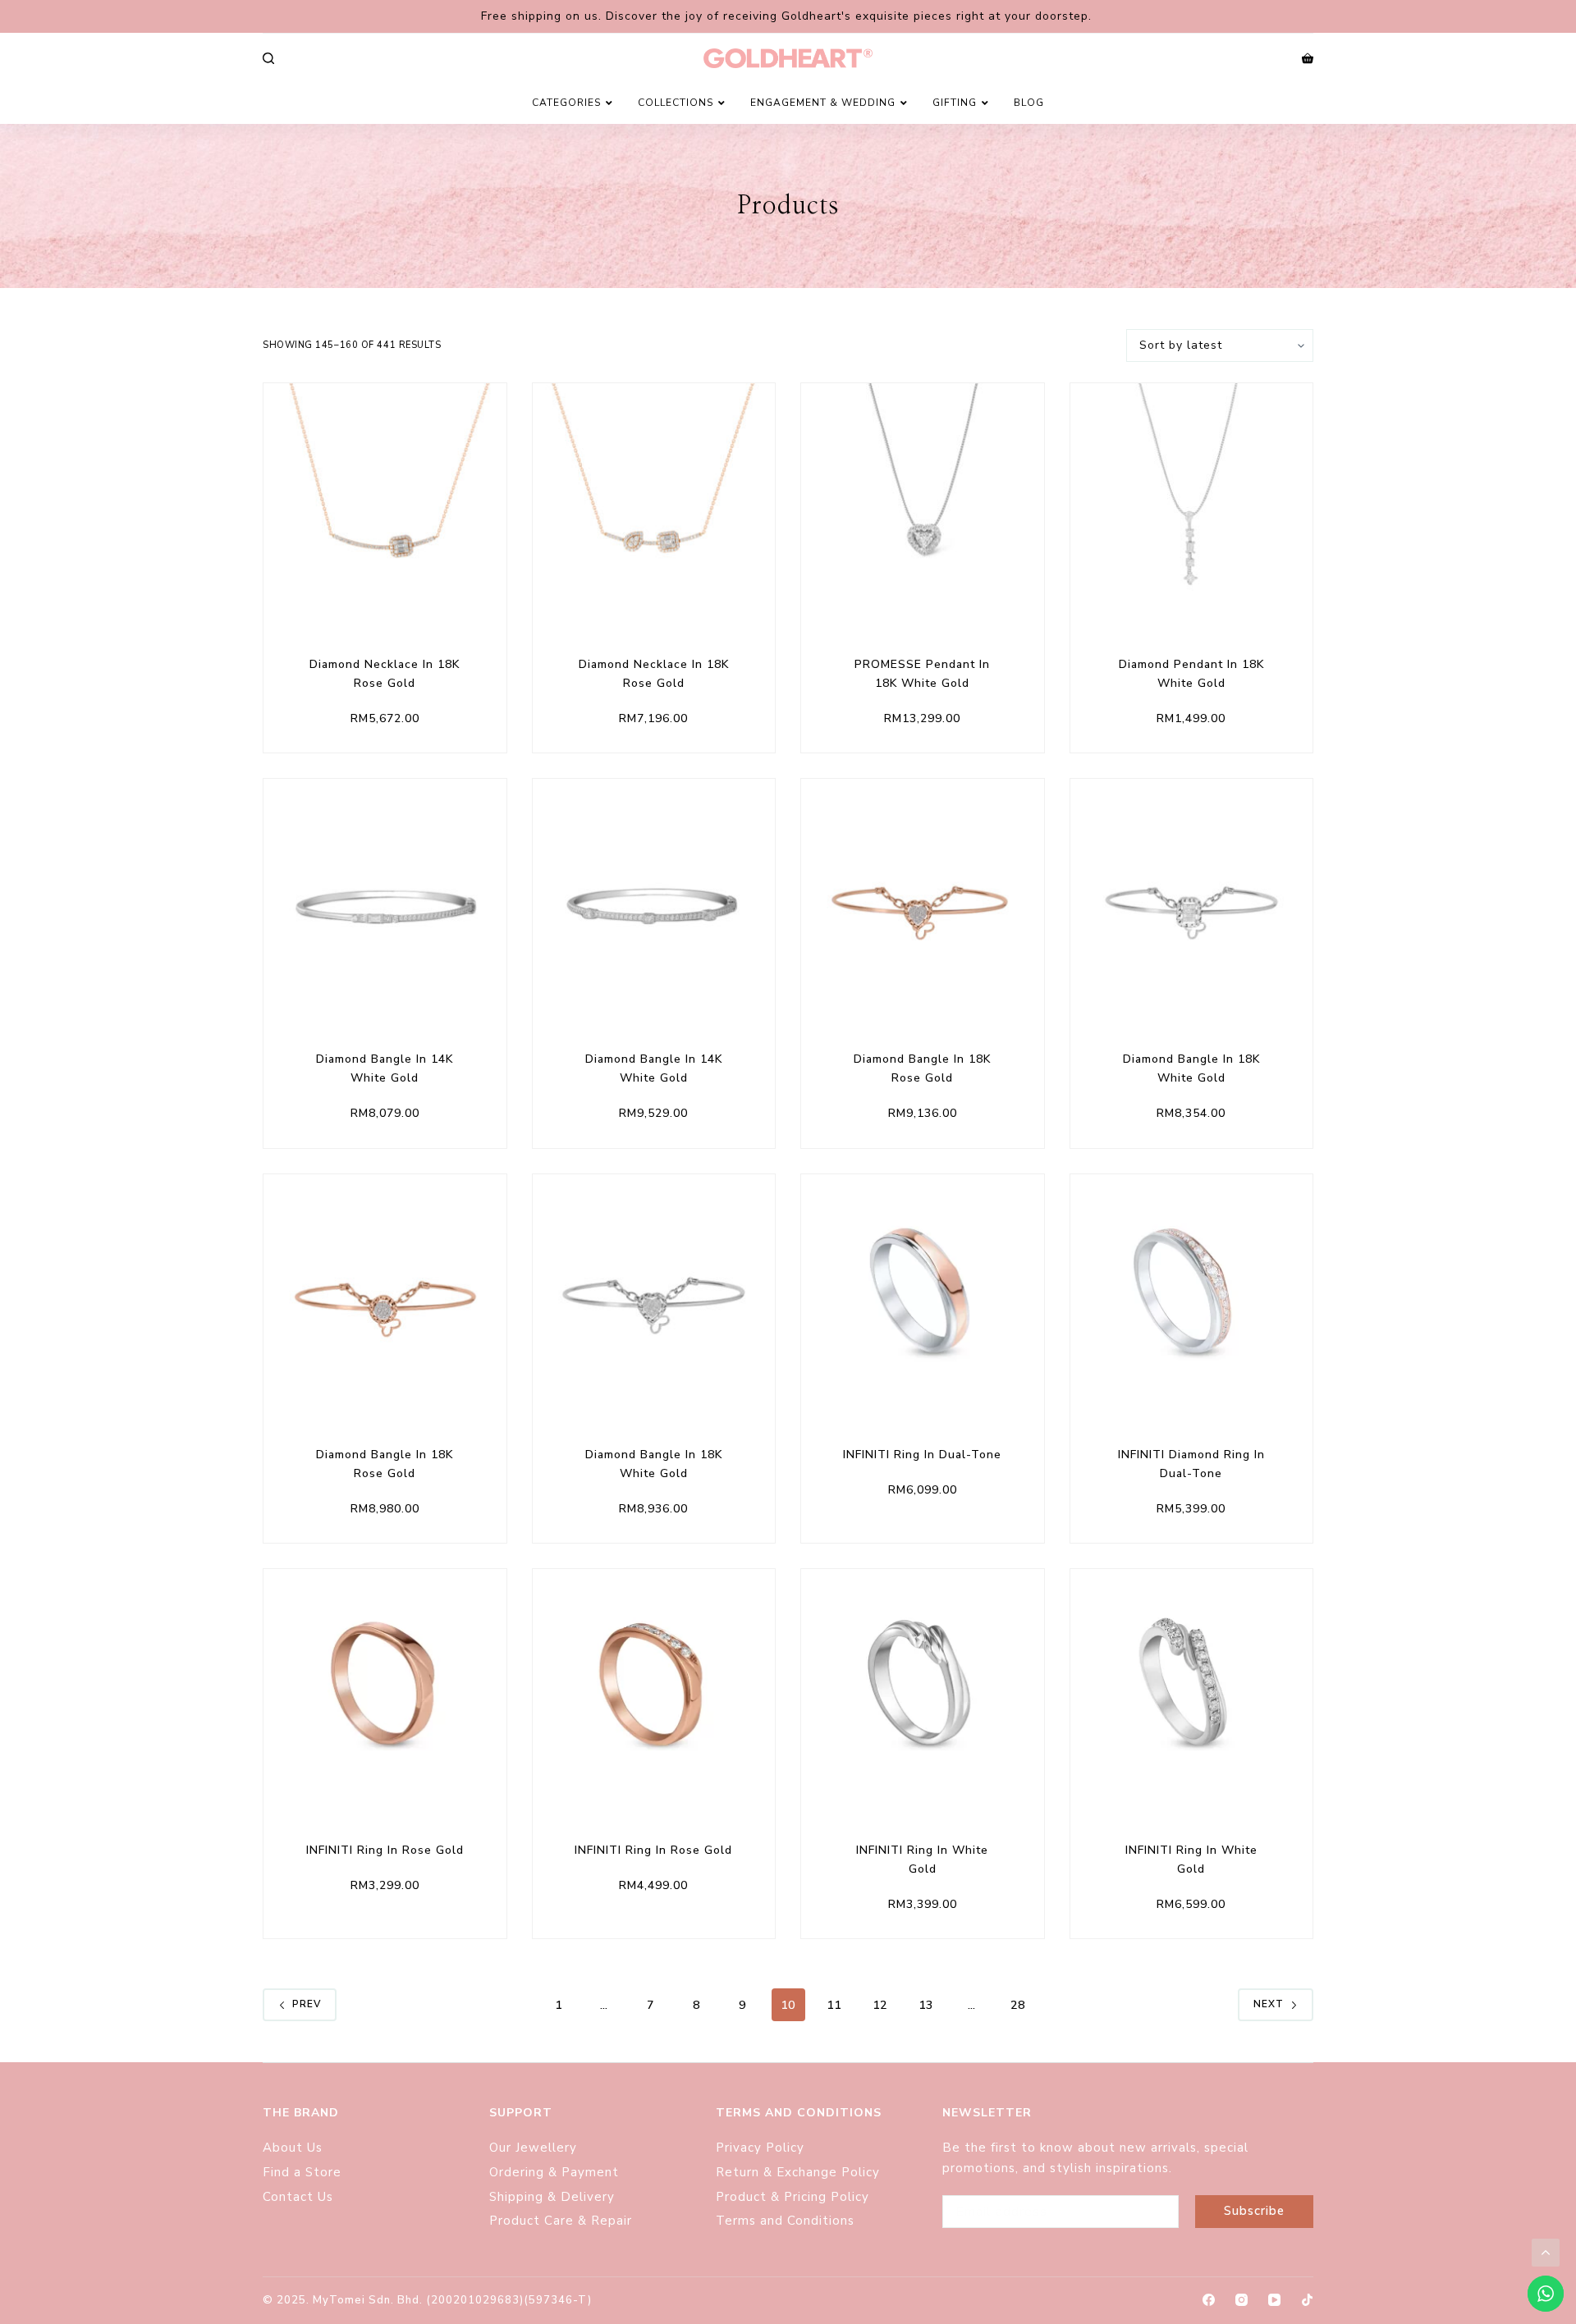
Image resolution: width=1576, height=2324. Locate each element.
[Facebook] (1209, 2300)
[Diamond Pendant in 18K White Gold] (1192, 505)
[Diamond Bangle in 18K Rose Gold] (923, 900)
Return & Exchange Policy (800, 2172)
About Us (293, 2148)
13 (926, 2005)
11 (834, 2005)
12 (880, 2005)
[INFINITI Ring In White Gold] (923, 1690)
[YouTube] (1274, 2300)
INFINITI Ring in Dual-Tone (922, 1455)
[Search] (268, 58)
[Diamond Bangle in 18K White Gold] (1192, 900)
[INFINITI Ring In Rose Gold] (385, 1690)
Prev (307, 2004)
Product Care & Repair (563, 2221)
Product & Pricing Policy (795, 2197)
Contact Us (298, 2197)
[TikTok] (1307, 2300)
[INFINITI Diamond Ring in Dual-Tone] (1192, 1296)
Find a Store (302, 2172)
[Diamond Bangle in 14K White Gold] (385, 900)
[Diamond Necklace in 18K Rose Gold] (385, 505)
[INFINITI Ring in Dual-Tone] (923, 1296)
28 (1018, 2005)
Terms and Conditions (785, 2221)
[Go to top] (1546, 2253)
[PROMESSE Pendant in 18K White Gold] (923, 505)
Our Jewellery (533, 2148)
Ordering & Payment (554, 2172)
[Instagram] (1242, 2300)
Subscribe (1254, 2211)
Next (1269, 2004)
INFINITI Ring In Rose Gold (385, 1850)
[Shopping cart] (1308, 58)
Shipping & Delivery (552, 2197)
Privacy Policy (760, 2148)
